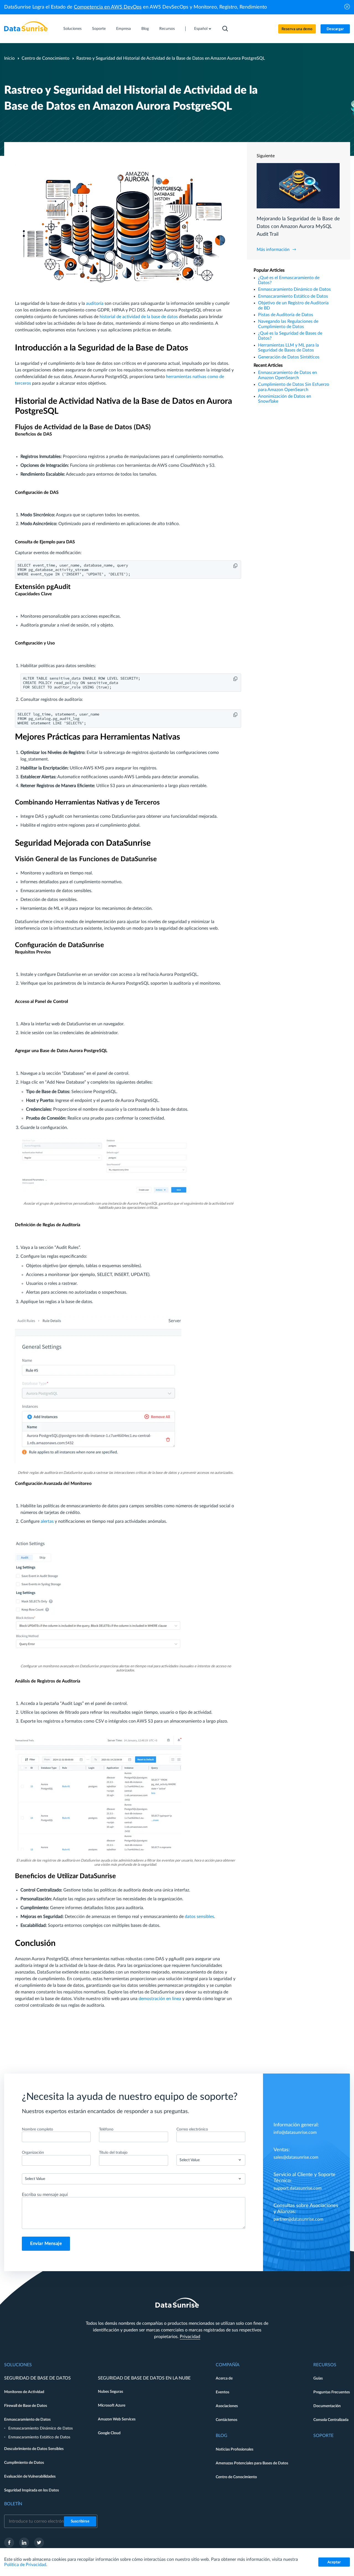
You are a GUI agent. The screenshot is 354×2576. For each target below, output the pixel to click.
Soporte (99, 29)
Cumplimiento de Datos (24, 2463)
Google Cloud (109, 2433)
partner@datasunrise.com (298, 2219)
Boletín (13, 2504)
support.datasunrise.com (298, 2188)
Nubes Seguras (110, 2392)
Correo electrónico (192, 2129)
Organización (33, 2153)
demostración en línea (160, 1999)
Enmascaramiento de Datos (27, 2420)
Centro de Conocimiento (45, 58)
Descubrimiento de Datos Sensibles (34, 2449)
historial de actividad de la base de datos (139, 317)
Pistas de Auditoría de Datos (286, 315)
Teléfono (106, 2129)
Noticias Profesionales (235, 2449)
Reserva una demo (297, 29)
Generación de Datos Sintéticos (289, 357)
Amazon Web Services (117, 2419)
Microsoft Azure (112, 2405)
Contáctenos (227, 2420)
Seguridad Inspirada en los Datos (32, 2490)
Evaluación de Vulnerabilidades (30, 2477)
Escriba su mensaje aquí (45, 2195)
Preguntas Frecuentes (332, 2392)
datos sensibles (199, 1917)
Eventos (222, 2392)
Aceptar (334, 2562)
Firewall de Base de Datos (26, 2406)
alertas (47, 1521)
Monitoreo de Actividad (24, 2392)
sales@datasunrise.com (296, 2157)
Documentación (327, 2406)
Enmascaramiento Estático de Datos (293, 296)
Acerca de (224, 2378)
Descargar (335, 29)
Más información (273, 250)
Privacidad (190, 2337)
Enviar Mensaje (46, 2244)
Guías (318, 2378)
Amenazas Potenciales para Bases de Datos (252, 2463)
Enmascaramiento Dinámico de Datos (294, 289)
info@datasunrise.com (295, 2132)
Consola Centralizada (331, 2420)
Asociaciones (227, 2406)
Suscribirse (80, 2521)
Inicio (9, 58)
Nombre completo (37, 2129)
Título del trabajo (113, 2153)
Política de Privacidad (25, 2565)
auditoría (95, 303)
